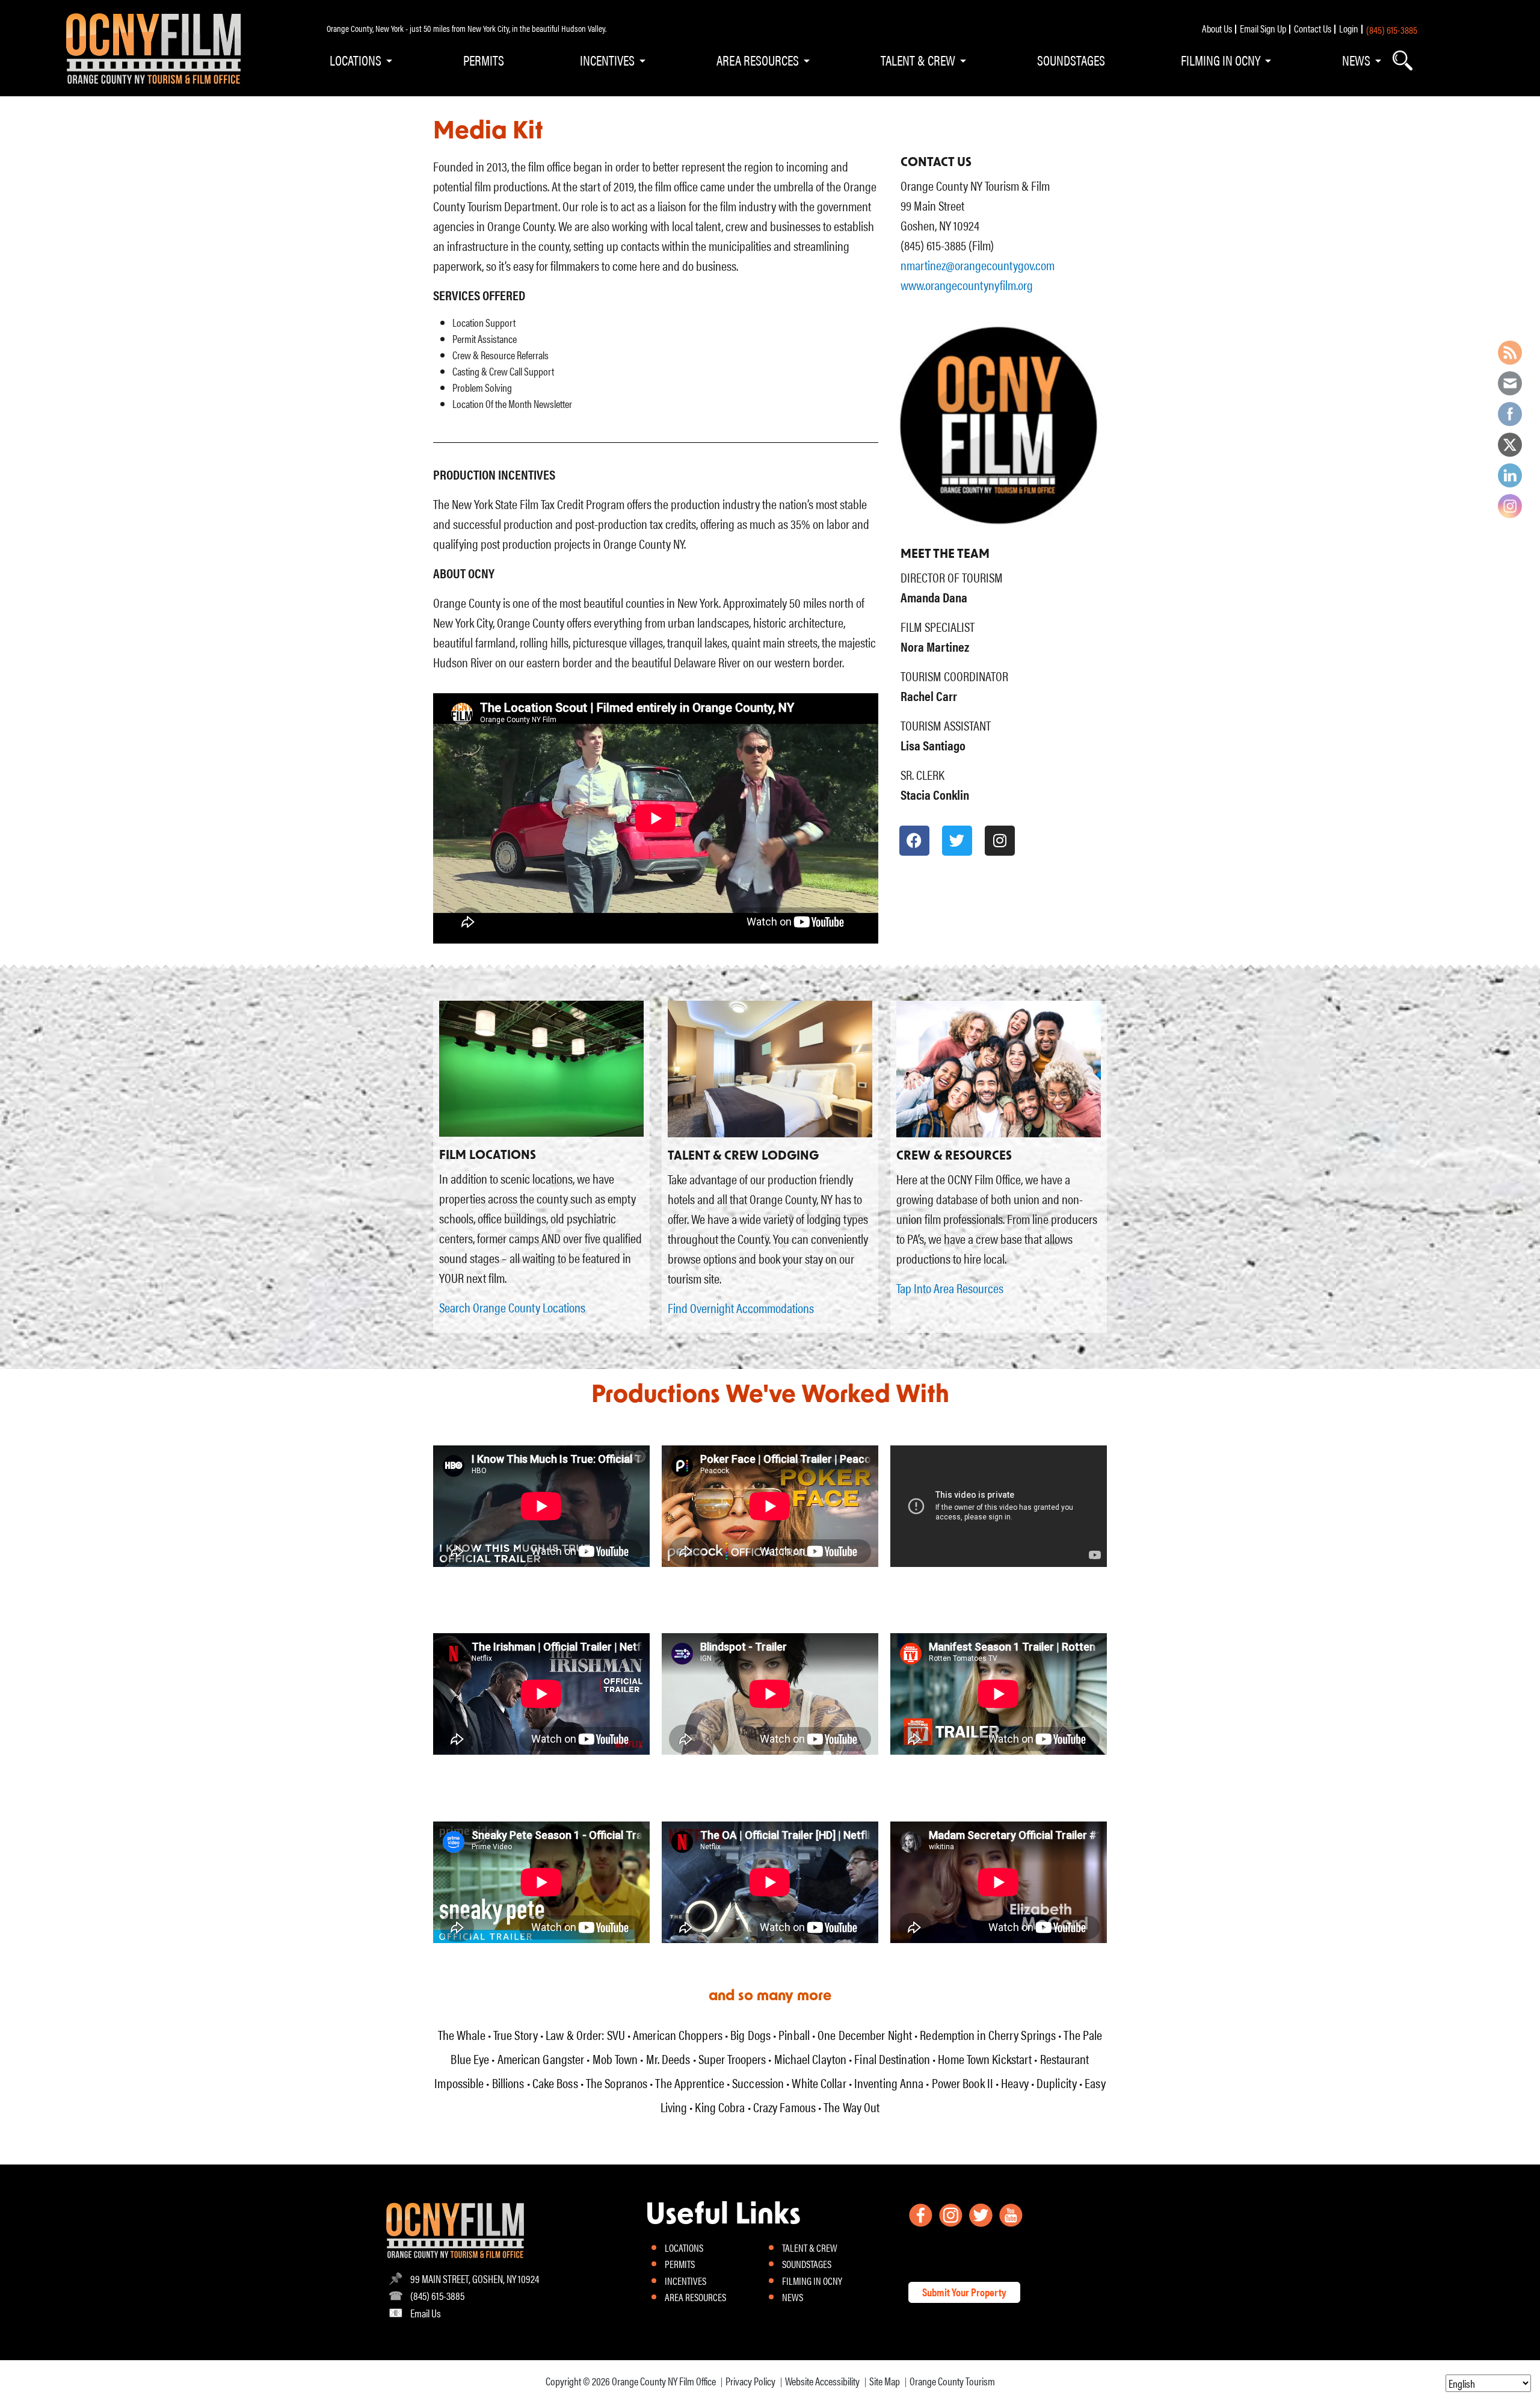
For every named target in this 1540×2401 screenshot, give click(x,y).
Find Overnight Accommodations (741, 1307)
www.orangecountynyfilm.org (967, 284)
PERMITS (484, 60)
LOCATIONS (356, 60)
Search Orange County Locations (512, 1307)
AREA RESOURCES (758, 60)
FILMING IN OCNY (1221, 60)
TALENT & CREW (918, 60)
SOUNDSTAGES (1071, 60)
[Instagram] (1000, 841)
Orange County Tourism (952, 2381)
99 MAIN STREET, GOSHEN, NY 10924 (475, 2279)
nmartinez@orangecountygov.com (978, 264)
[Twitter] (957, 841)
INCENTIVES (607, 60)
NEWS (1356, 60)
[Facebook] (914, 841)
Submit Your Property (964, 2292)
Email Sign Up (1263, 28)
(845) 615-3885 (1392, 29)
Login (1349, 28)
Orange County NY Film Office (664, 2381)
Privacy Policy (750, 2381)
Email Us (426, 2313)
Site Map (885, 2381)
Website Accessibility (822, 2381)
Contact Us (1313, 28)
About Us (1217, 28)
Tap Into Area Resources (950, 1287)
